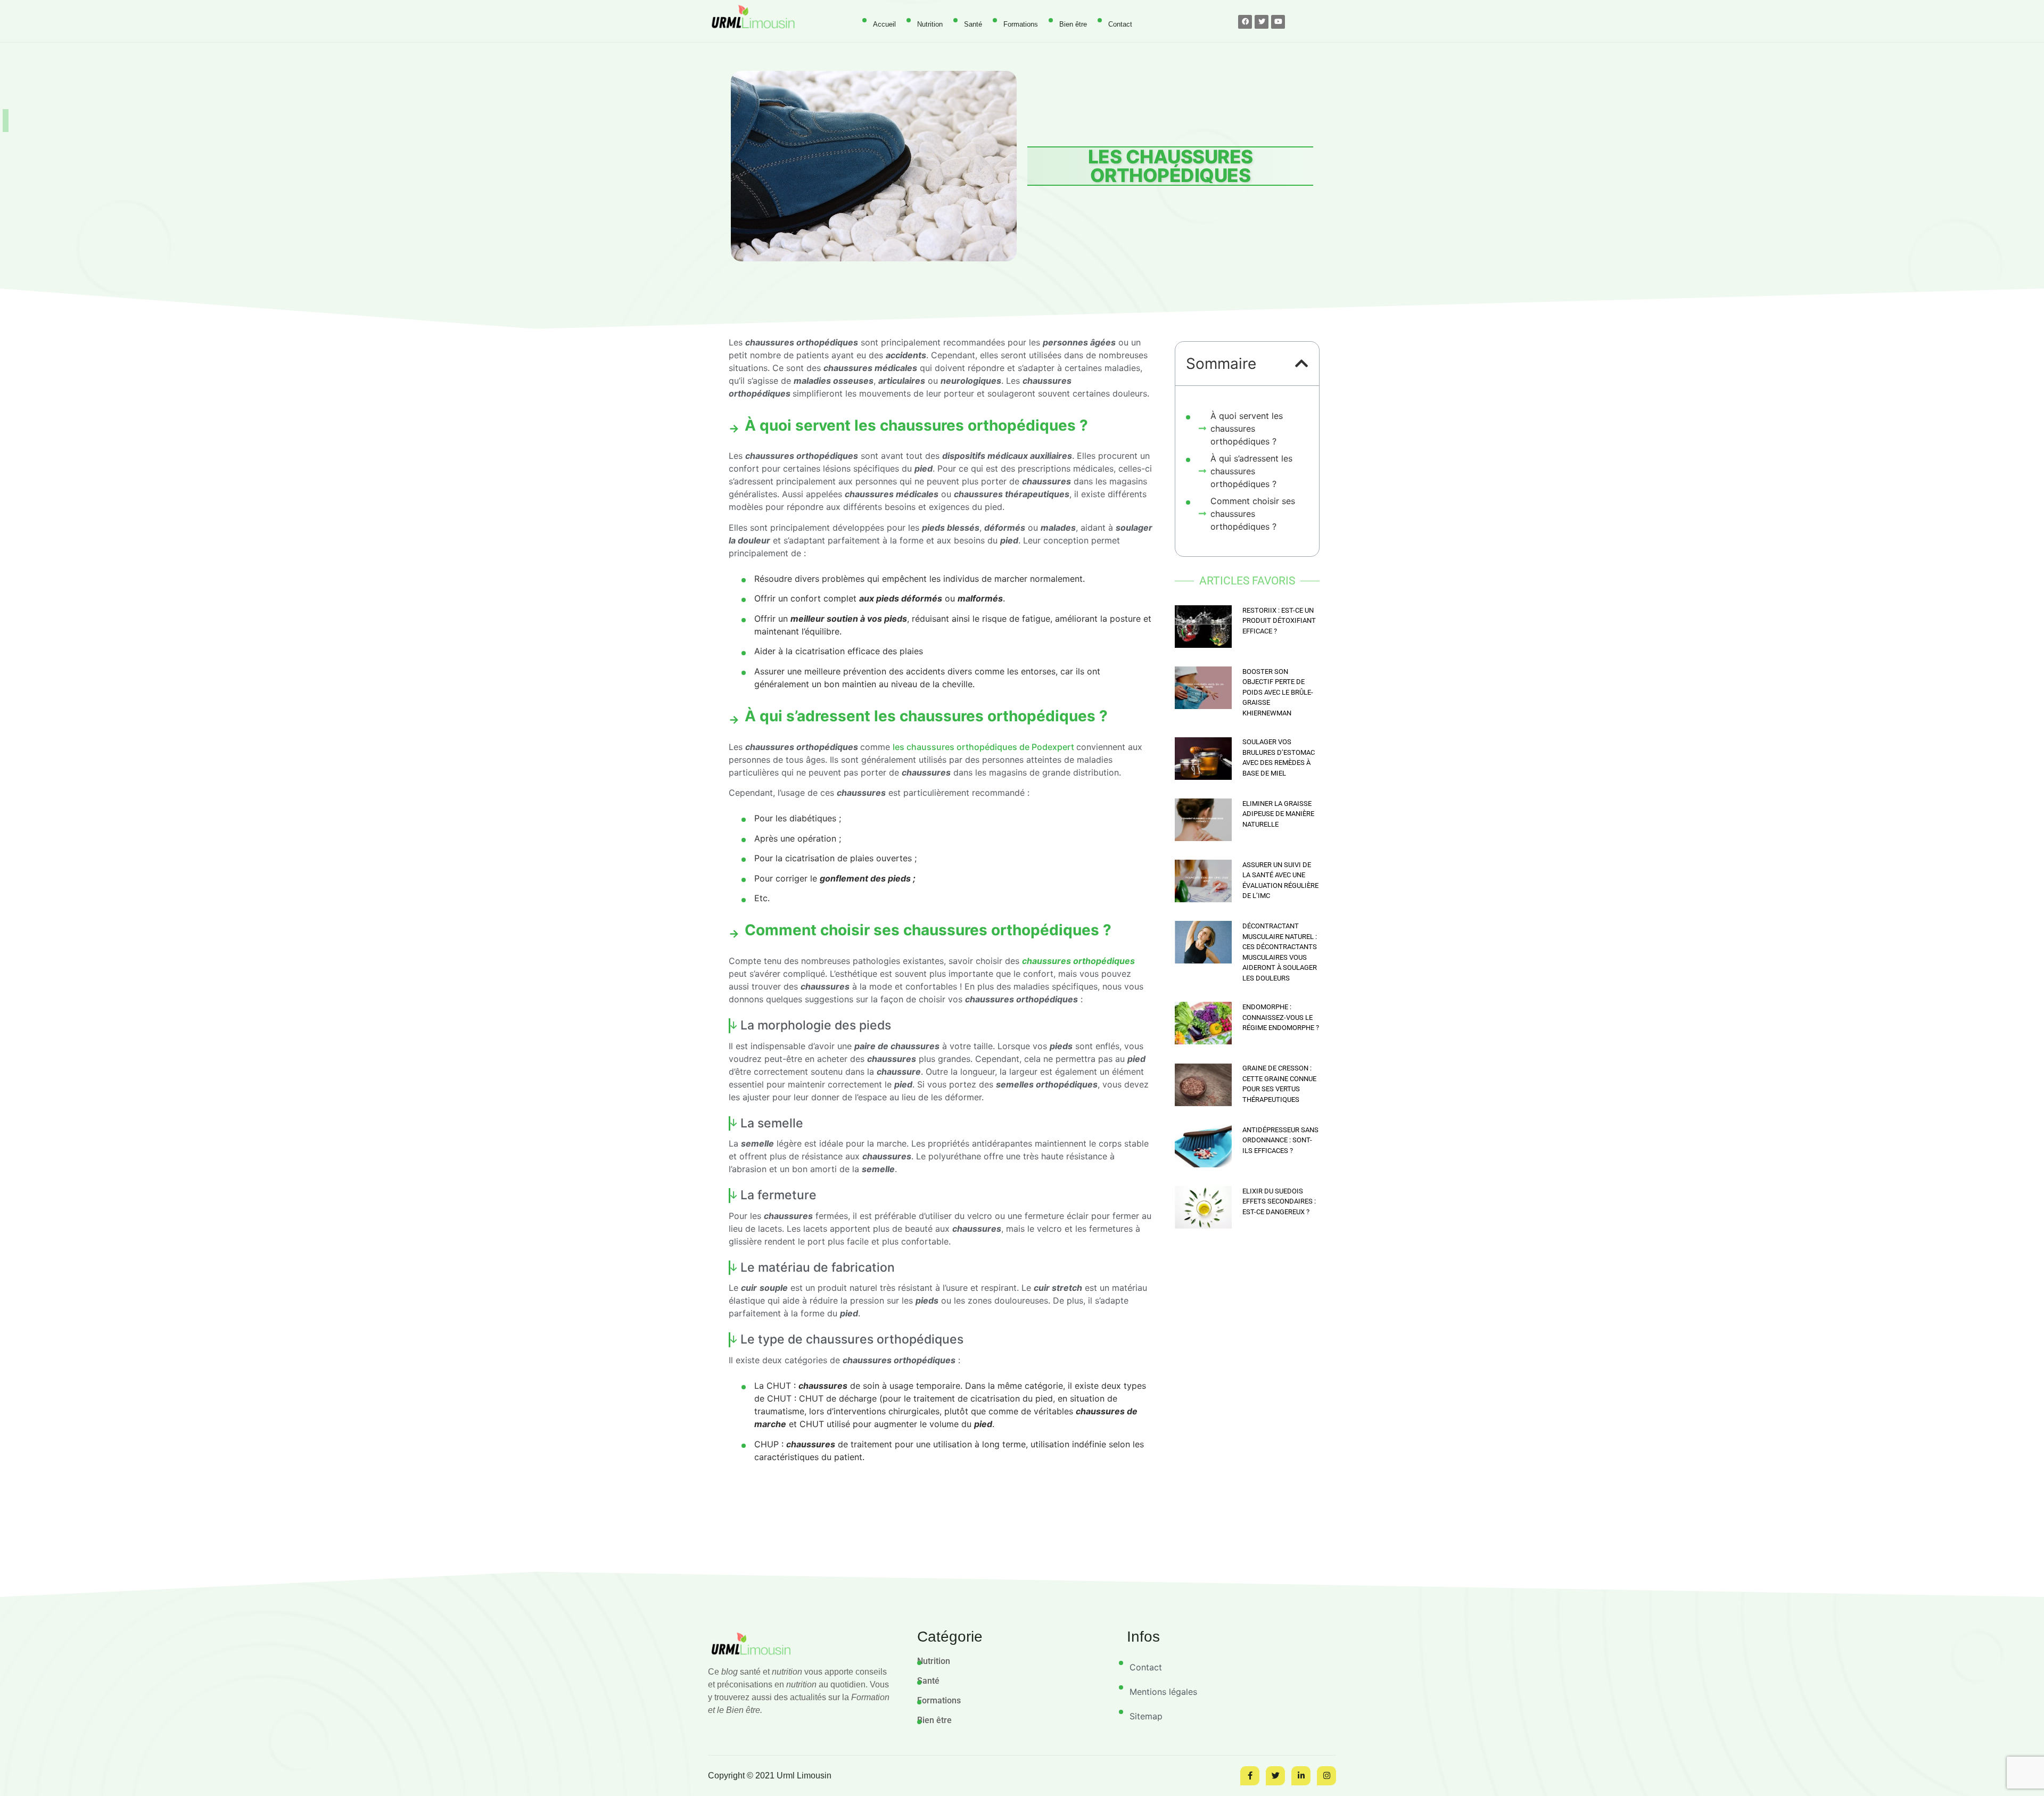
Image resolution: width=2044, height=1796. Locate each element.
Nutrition (930, 24)
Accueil (884, 24)
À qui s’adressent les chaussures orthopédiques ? (1251, 471)
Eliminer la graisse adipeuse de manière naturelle (1278, 814)
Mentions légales (1163, 1692)
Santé (973, 24)
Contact (1120, 24)
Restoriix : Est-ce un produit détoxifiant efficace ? (1279, 621)
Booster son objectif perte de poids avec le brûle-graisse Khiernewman (1278, 692)
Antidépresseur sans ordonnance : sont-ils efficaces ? (1280, 1140)
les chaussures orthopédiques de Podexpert (983, 747)
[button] (1302, 364)
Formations (1021, 24)
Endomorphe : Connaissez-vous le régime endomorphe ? (1281, 1017)
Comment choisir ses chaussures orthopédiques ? (1253, 514)
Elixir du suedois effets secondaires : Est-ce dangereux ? (1279, 1201)
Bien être (1073, 24)
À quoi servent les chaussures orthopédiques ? (1247, 429)
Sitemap (1146, 1716)
